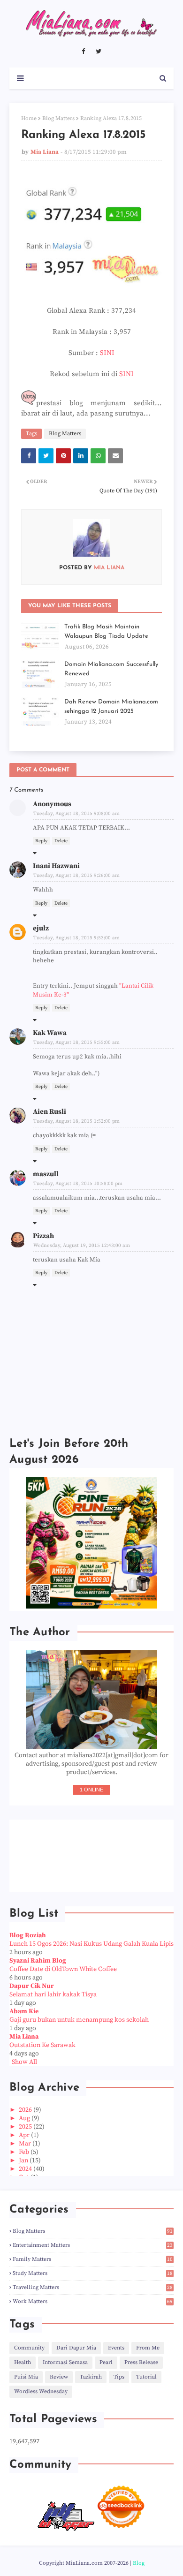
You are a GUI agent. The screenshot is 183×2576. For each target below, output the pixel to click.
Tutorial (146, 2377)
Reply (41, 841)
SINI (107, 353)
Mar (26, 2144)
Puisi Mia (26, 2377)
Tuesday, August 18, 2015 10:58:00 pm (78, 1184)
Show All (24, 2062)
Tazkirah (91, 2377)
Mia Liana (45, 152)
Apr (25, 2135)
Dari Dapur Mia (76, 2348)
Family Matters (93, 2259)
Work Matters (93, 2301)
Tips (119, 2377)
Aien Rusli (50, 1112)
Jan (24, 2161)
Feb (25, 2152)
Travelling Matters (93, 2287)
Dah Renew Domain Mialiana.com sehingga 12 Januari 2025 (111, 706)
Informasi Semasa (65, 2362)
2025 (26, 2127)
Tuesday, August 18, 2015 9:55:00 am (76, 1042)
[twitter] (99, 52)
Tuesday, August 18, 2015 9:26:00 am (76, 876)
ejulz (41, 928)
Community (29, 2348)
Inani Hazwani (56, 866)
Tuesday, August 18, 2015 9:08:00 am (76, 814)
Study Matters (93, 2273)
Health (23, 2362)
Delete (61, 841)
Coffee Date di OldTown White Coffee (63, 1969)
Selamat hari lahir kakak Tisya (53, 1994)
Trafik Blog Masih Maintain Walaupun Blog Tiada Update (106, 631)
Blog (139, 2563)
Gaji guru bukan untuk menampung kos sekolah (79, 2020)
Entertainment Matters (93, 2245)
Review (59, 2377)
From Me (148, 2348)
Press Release (141, 2362)
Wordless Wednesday (41, 2391)
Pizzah (43, 1236)
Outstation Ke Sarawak (42, 2045)
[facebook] (83, 52)
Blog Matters (58, 118)
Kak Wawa (50, 1033)
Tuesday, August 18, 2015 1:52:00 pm (76, 1121)
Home (29, 118)
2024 (26, 2169)
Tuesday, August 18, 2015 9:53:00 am (76, 938)
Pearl (106, 2362)
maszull (46, 1174)
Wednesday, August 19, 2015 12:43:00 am (82, 1246)
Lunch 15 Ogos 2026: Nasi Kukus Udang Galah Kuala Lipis (91, 1944)
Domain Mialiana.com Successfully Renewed (111, 669)
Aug (25, 2118)
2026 (26, 2110)
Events (116, 2348)
